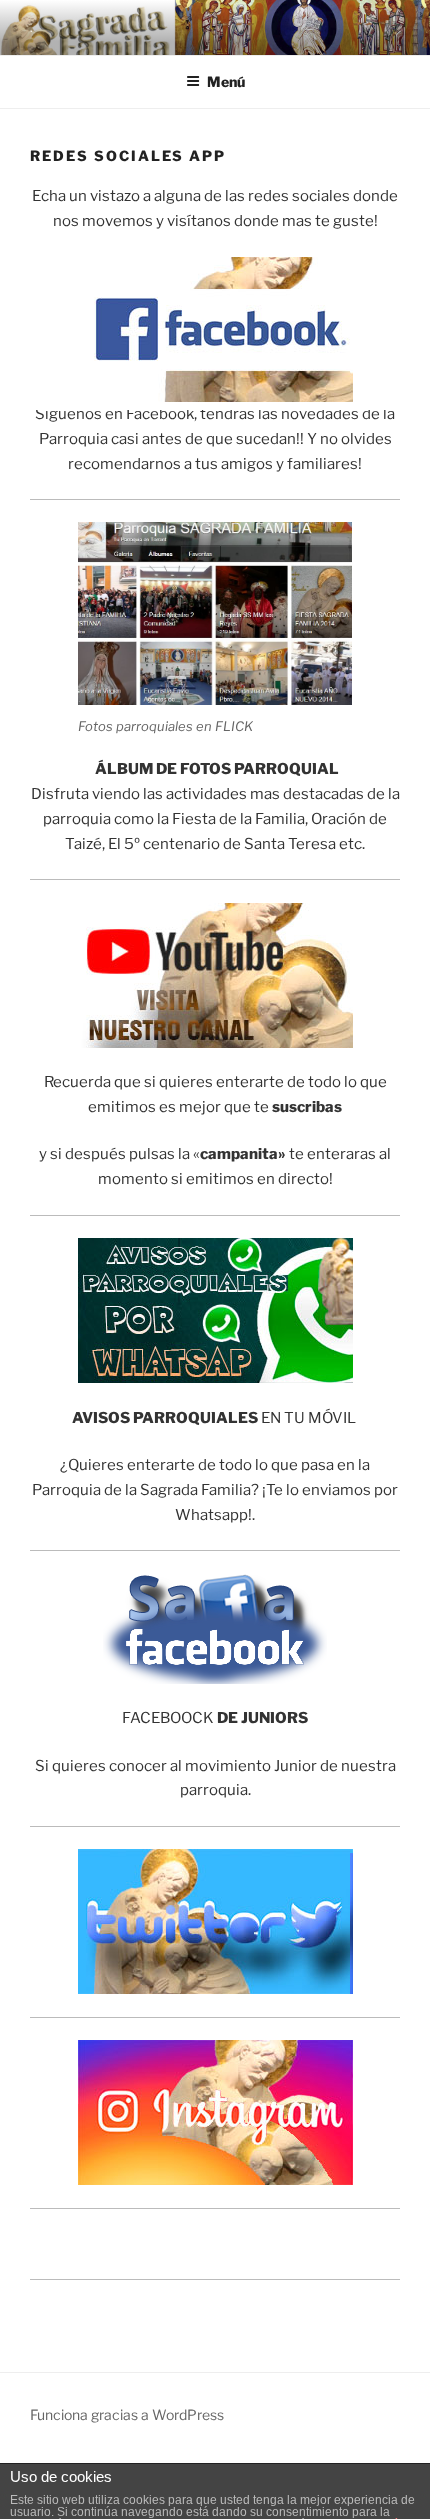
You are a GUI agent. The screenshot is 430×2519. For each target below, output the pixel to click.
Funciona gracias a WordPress (127, 2414)
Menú (226, 81)
